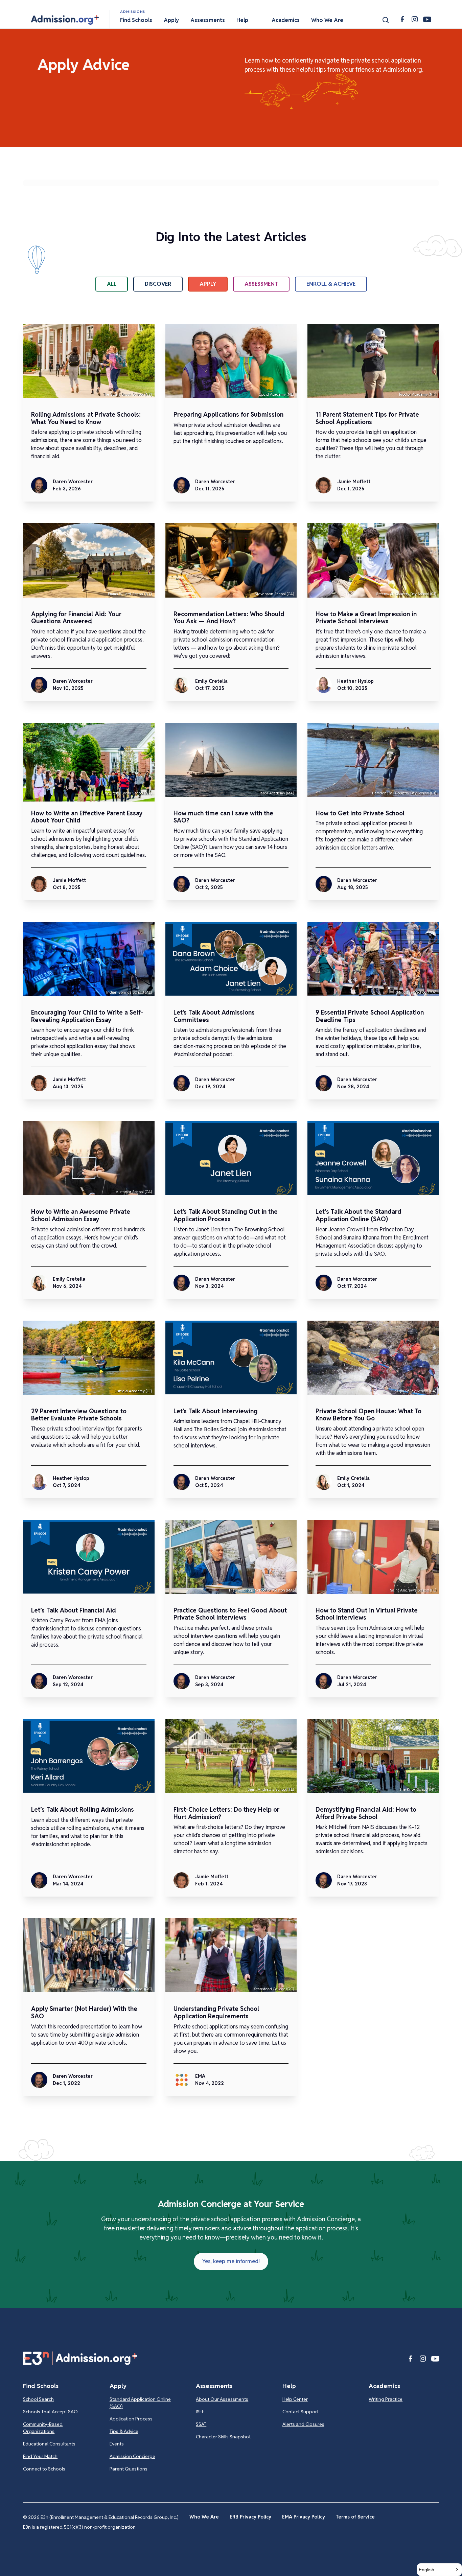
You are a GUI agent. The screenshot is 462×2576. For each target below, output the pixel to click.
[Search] (386, 20)
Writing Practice (386, 2399)
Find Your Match (40, 2456)
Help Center (295, 2399)
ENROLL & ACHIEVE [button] (331, 284)
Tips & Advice (124, 2431)
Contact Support (301, 2412)
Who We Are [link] (204, 2517)
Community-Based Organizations (43, 2428)
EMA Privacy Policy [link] (304, 2517)
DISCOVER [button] (158, 284)
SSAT (201, 2424)
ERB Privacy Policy (250, 2517)
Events (117, 2444)
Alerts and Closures (303, 2424)
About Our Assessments (222, 2399)
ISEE (200, 2412)
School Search (38, 2399)
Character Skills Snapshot (223, 2437)
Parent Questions (129, 2469)
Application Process (131, 2419)
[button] (65, 20)
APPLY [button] (208, 284)
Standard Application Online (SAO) (140, 2403)
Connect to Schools (44, 2469)
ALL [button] (112, 284)
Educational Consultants (49, 2444)
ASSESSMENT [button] (261, 284)
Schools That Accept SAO (50, 2412)
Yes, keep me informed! (231, 2261)
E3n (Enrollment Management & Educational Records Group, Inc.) (110, 2517)
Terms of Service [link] (355, 2517)
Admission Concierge (132, 2456)
